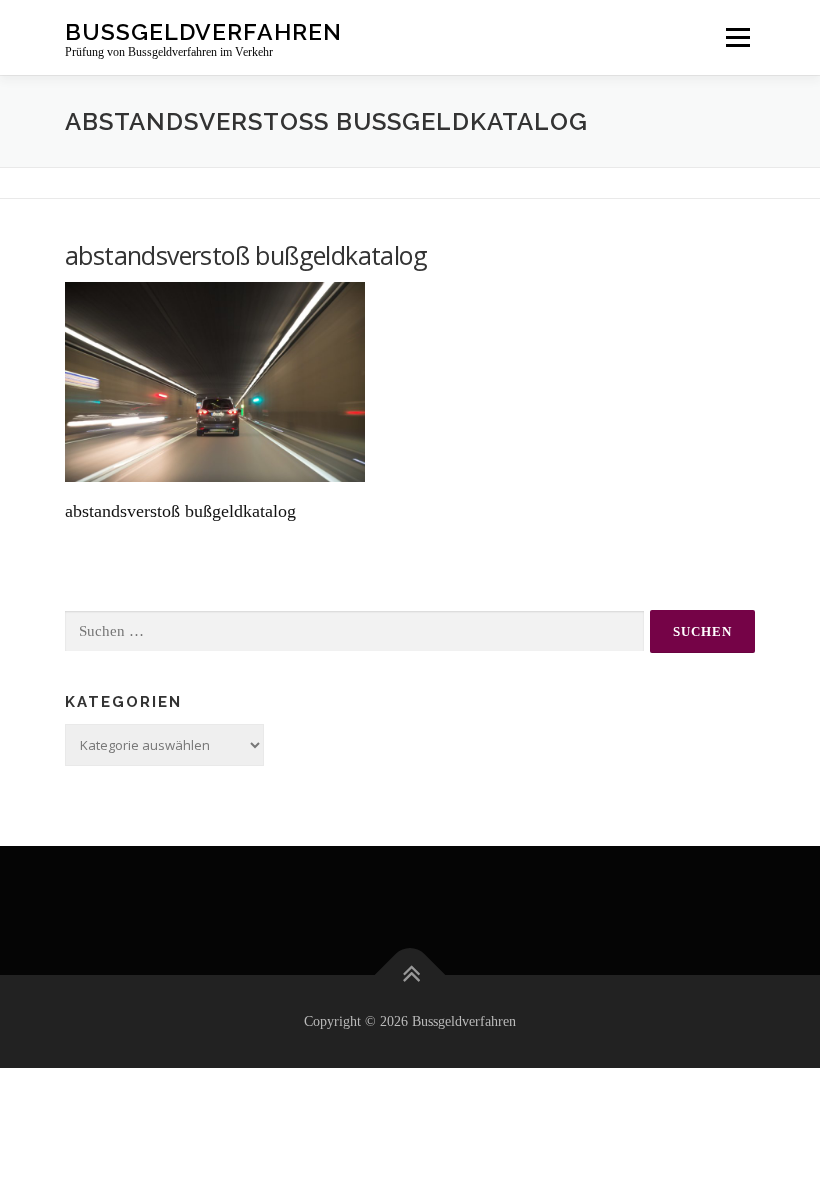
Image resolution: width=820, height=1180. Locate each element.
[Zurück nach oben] (410, 974)
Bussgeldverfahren (203, 30)
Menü (737, 37)
